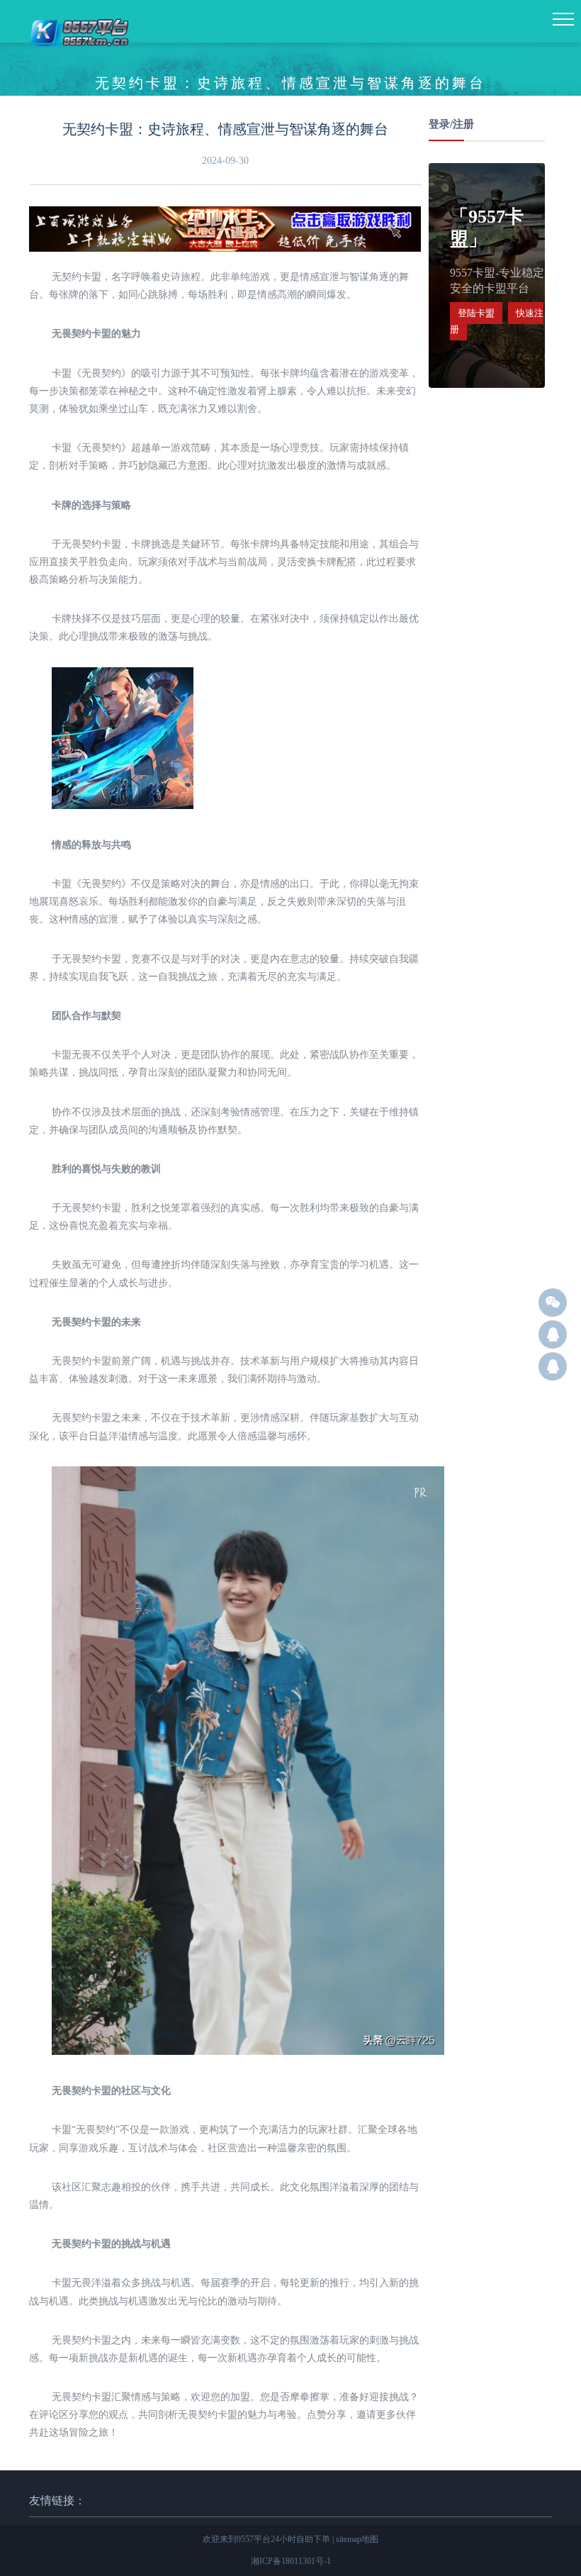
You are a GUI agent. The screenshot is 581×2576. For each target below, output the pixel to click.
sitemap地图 (357, 2539)
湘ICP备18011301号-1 (291, 2561)
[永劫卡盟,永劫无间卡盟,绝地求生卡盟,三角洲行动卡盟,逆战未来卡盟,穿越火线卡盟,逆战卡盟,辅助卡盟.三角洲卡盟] (80, 55)
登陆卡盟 (476, 313)
